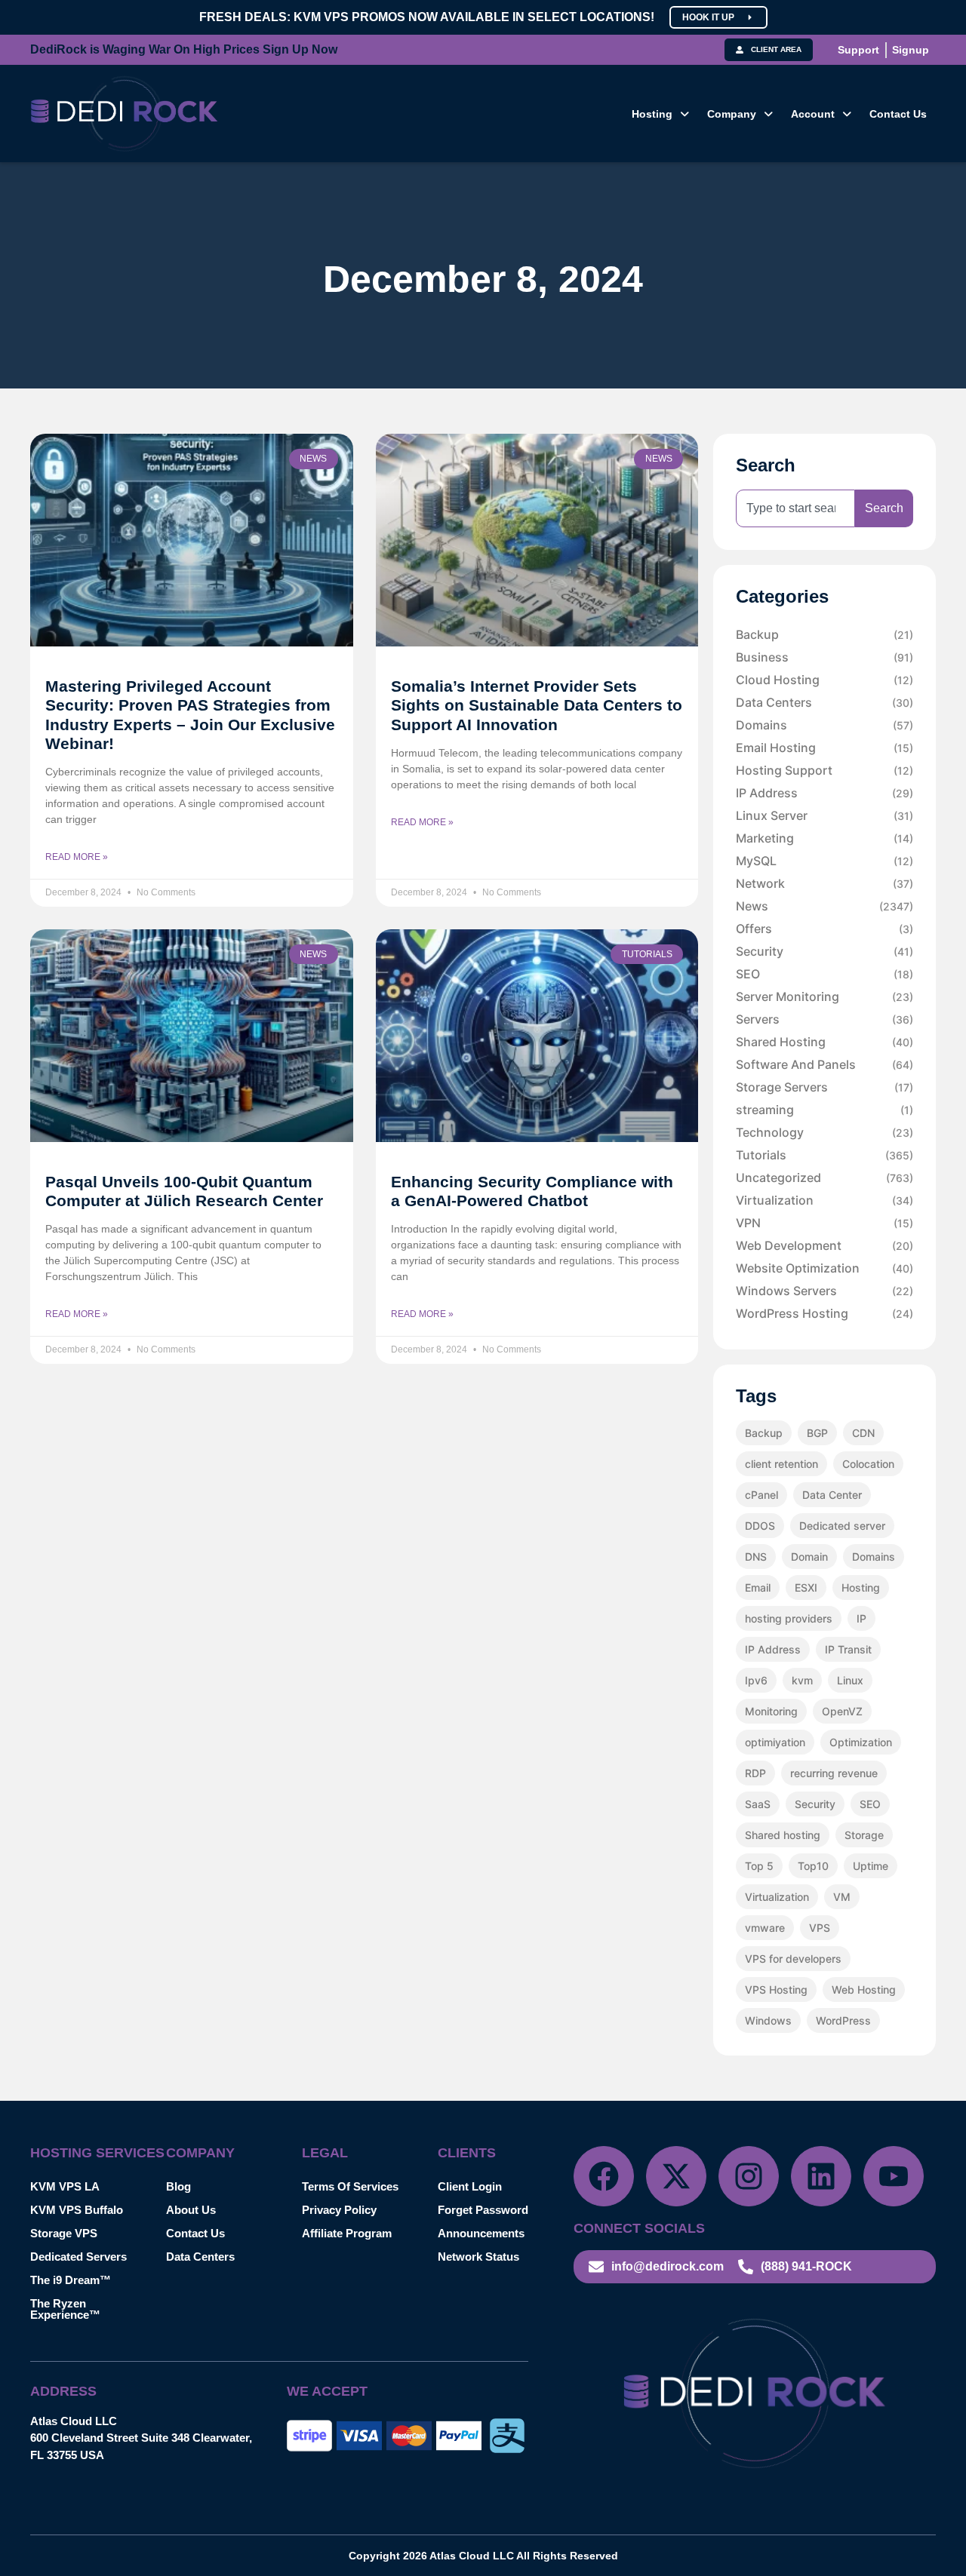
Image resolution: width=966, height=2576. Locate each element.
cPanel (761, 1495)
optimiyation (775, 1742)
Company (732, 114)
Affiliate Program (347, 2233)
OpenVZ (842, 1711)
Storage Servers (824, 1087)
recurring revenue (834, 1773)
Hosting (652, 114)
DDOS (760, 1526)
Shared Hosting (824, 1042)
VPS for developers (793, 1959)
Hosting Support (824, 770)
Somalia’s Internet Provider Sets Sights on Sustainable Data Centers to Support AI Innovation (537, 705)
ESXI (806, 1587)
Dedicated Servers (78, 2257)
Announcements (481, 2233)
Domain (809, 1557)
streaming (824, 1110)
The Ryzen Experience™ (65, 2309)
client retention (781, 1464)
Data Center (832, 1495)
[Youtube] (894, 2176)
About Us (191, 2210)
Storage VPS (64, 2233)
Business (824, 657)
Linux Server (824, 815)
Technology (824, 1132)
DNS (756, 1557)
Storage (864, 1835)
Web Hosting (864, 1990)
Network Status (478, 2257)
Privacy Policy (339, 2210)
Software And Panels (824, 1064)
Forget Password (483, 2210)
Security (824, 951)
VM (842, 1897)
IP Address (824, 793)
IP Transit (848, 1649)
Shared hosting (783, 1835)
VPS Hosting (776, 1990)
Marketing (824, 838)
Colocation (868, 1464)
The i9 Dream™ (71, 2280)
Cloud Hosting (824, 680)
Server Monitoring (824, 996)
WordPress (843, 2020)
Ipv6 (756, 1680)
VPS (820, 1928)
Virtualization (824, 1200)
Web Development (824, 1245)
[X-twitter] (676, 2176)
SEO (824, 974)
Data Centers (824, 702)
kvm (802, 1680)
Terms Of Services (350, 2186)
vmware (765, 1928)
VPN (824, 1223)
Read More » (77, 857)
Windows (768, 2020)
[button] (660, 114)
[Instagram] (749, 2176)
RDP (755, 1773)
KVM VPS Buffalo (77, 2210)
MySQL (824, 861)
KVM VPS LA (65, 2186)
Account (813, 114)
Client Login (470, 2186)
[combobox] (795, 508)
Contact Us (898, 114)
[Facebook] (604, 2176)
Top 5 (759, 1866)
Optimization (861, 1742)
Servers (824, 1019)
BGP (817, 1433)
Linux (850, 1680)
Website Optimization (824, 1268)
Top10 (813, 1866)
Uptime (871, 1866)
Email (758, 1587)
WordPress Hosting (824, 1313)
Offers (824, 929)
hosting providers (789, 1618)
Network (824, 883)
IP (861, 1618)
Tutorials (824, 1155)
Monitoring (771, 1711)
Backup (824, 634)
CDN (863, 1433)
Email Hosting (824, 748)
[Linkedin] (821, 2176)
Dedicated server (842, 1526)
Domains (824, 725)
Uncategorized (824, 1177)
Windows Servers (824, 1291)
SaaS (758, 1804)
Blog (178, 2186)
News (824, 906)
